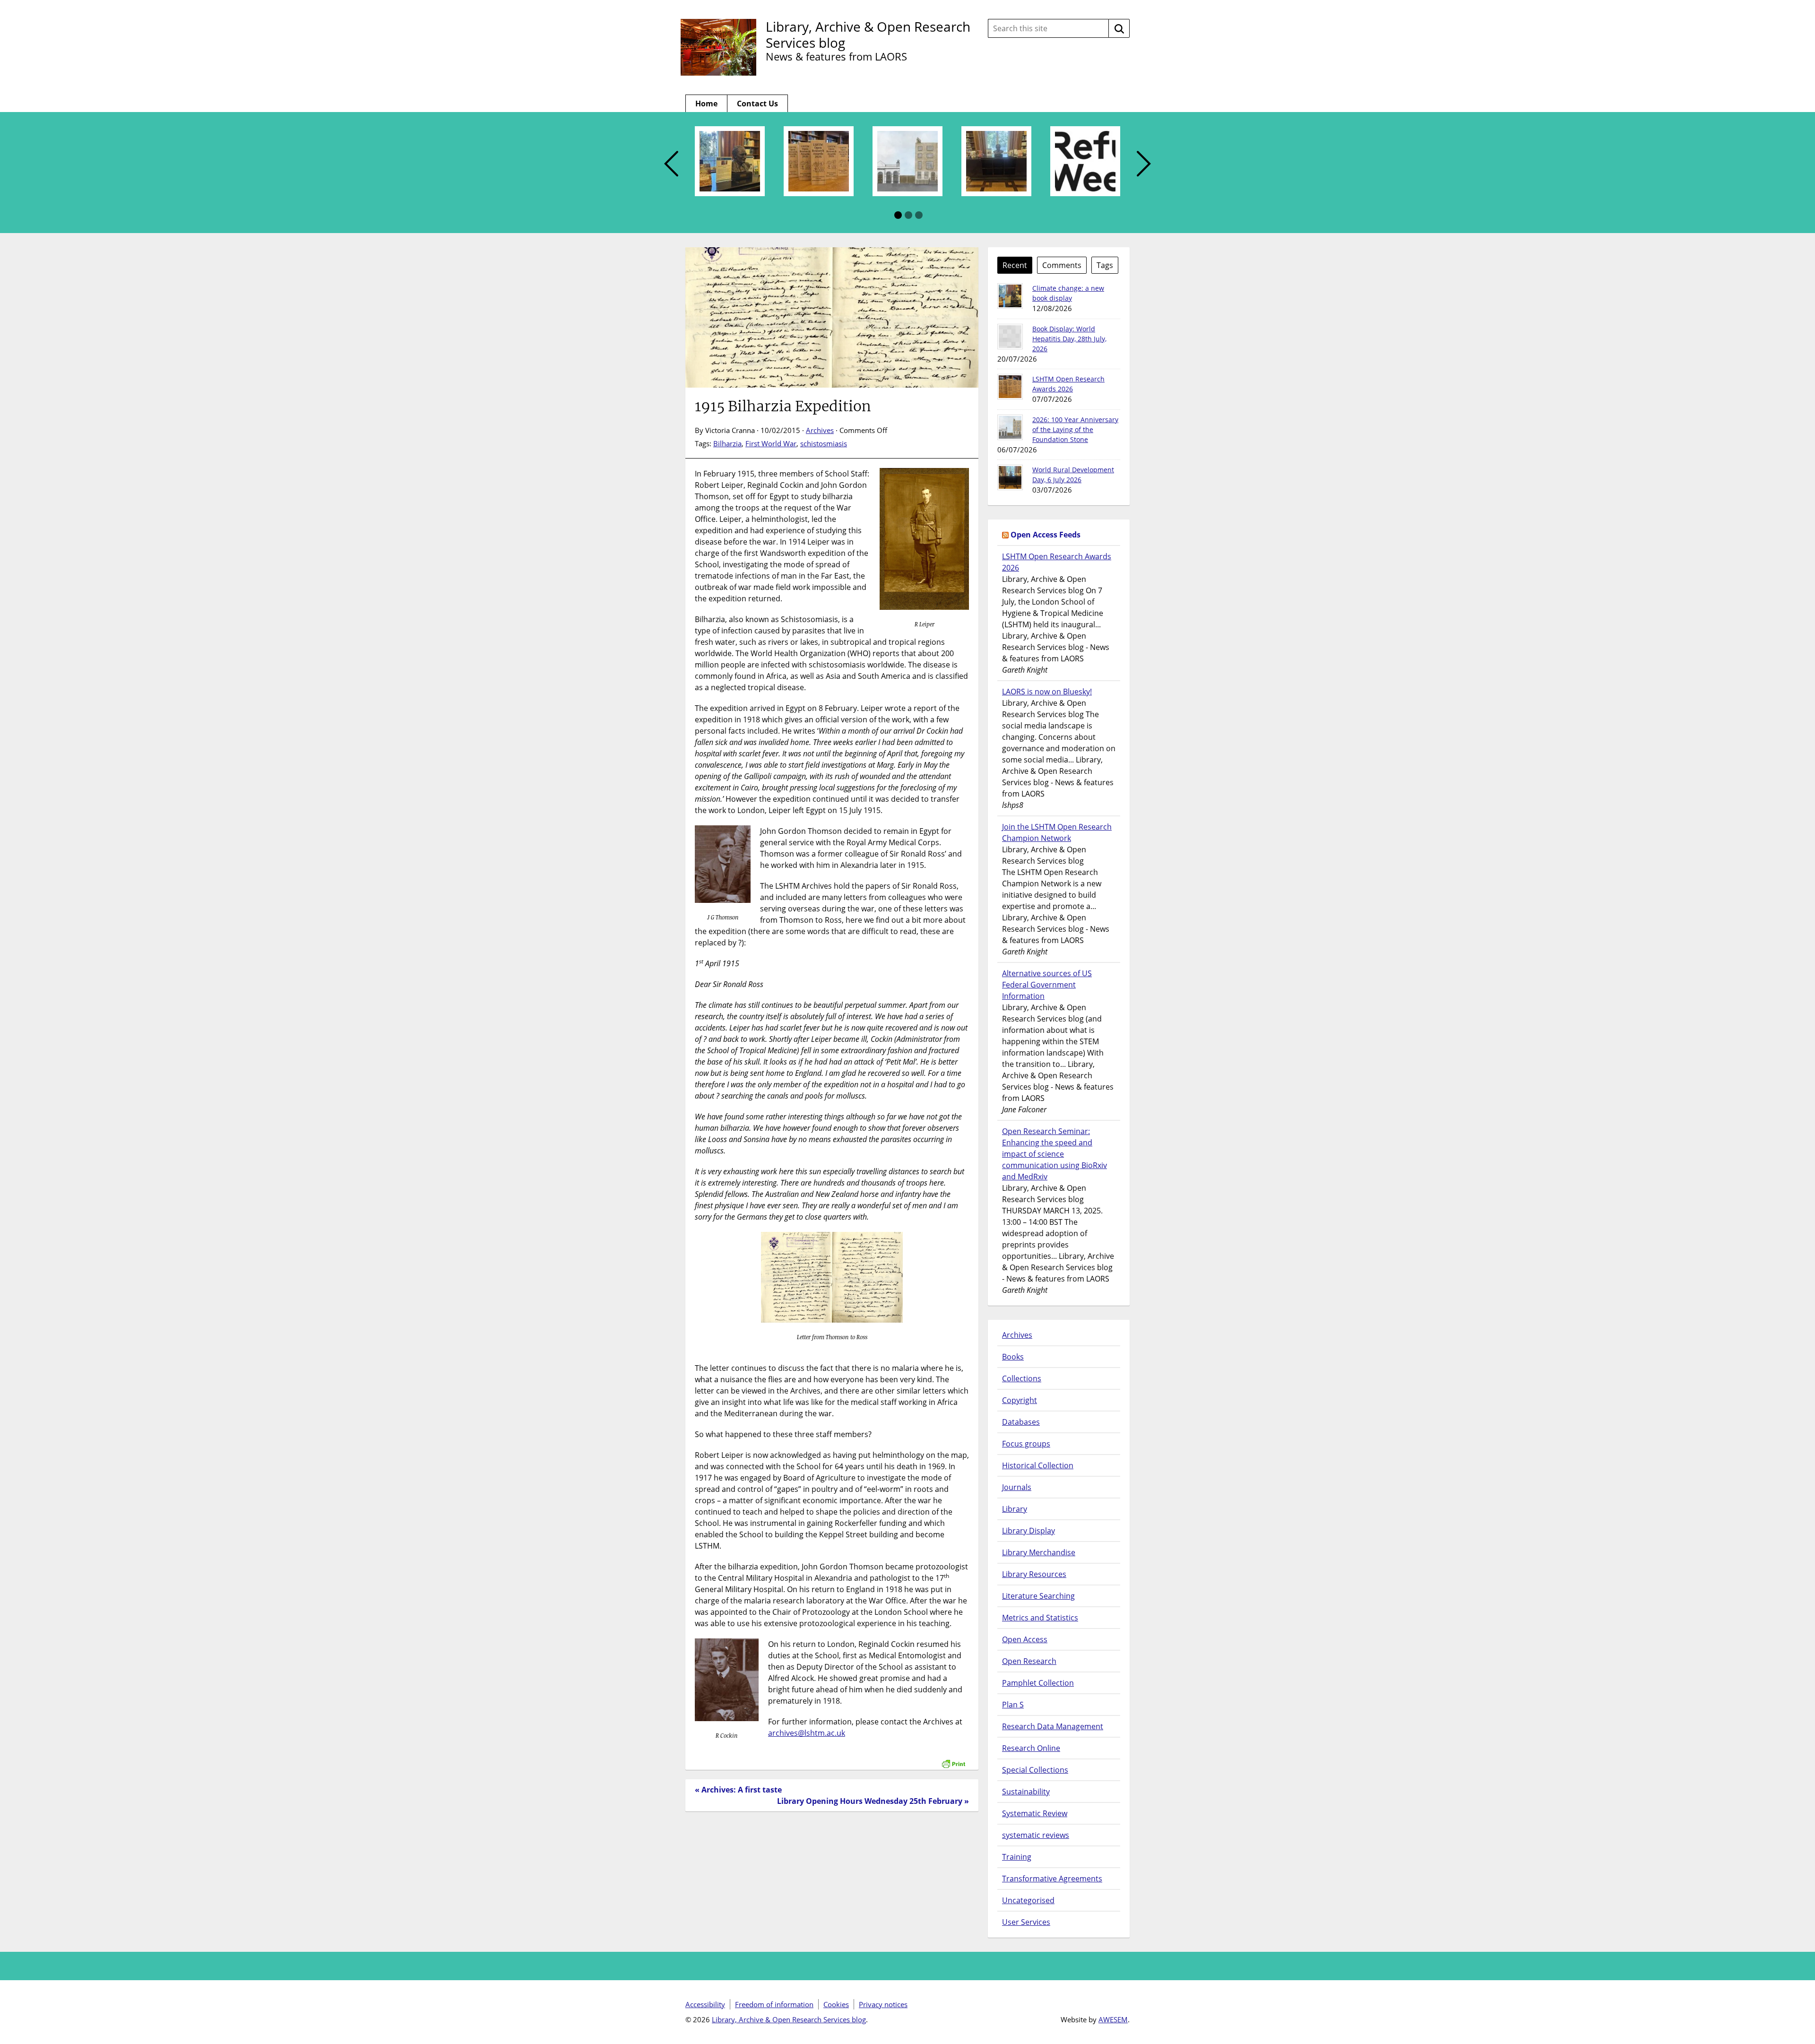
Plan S (1013, 1705)
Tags (1105, 265)
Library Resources (1034, 1574)
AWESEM (1113, 2019)
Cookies (836, 2004)
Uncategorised (1028, 1900)
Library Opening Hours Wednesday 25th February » (873, 1801)
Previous (671, 164)
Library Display (1028, 1531)
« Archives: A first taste (738, 1790)
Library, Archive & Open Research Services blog (868, 35)
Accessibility (705, 2004)
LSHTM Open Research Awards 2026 (1057, 562)
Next (1144, 164)
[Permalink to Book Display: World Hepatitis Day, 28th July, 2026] (1010, 337)
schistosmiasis (824, 443)
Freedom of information (774, 2004)
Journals (1017, 1487)
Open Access (1025, 1639)
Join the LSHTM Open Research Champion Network (1057, 832)
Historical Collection (1038, 1465)
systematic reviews (1036, 1835)
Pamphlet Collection (1038, 1683)
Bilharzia (727, 443)
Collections (1022, 1378)
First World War (771, 443)
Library (1015, 1509)
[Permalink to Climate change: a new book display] (1010, 296)
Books (1013, 1357)
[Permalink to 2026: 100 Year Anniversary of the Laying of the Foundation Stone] (1010, 427)
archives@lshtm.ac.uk (807, 1733)
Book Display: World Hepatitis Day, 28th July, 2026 (1069, 339)
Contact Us (757, 104)
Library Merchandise (1039, 1552)
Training (1017, 1857)
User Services (1026, 1922)
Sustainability (1026, 1792)
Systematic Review (1035, 1813)
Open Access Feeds (1046, 535)
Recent (1015, 265)
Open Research (1029, 1661)
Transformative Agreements (1052, 1879)
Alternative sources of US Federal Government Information (1047, 985)
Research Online (1031, 1748)
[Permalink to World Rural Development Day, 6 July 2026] (1010, 477)
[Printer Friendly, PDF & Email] (953, 1759)
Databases (1021, 1422)
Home (706, 104)
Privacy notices (883, 2004)
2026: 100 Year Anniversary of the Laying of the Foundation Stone (1075, 429)
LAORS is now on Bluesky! (1047, 692)
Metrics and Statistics (1040, 1618)
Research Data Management (1053, 1726)
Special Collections (1035, 1770)
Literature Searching (1038, 1596)
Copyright (1020, 1400)
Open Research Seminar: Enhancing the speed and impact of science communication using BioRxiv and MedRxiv (1054, 1154)
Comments (1062, 265)
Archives (820, 430)
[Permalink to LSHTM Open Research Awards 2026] (1010, 387)
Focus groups (1026, 1444)
